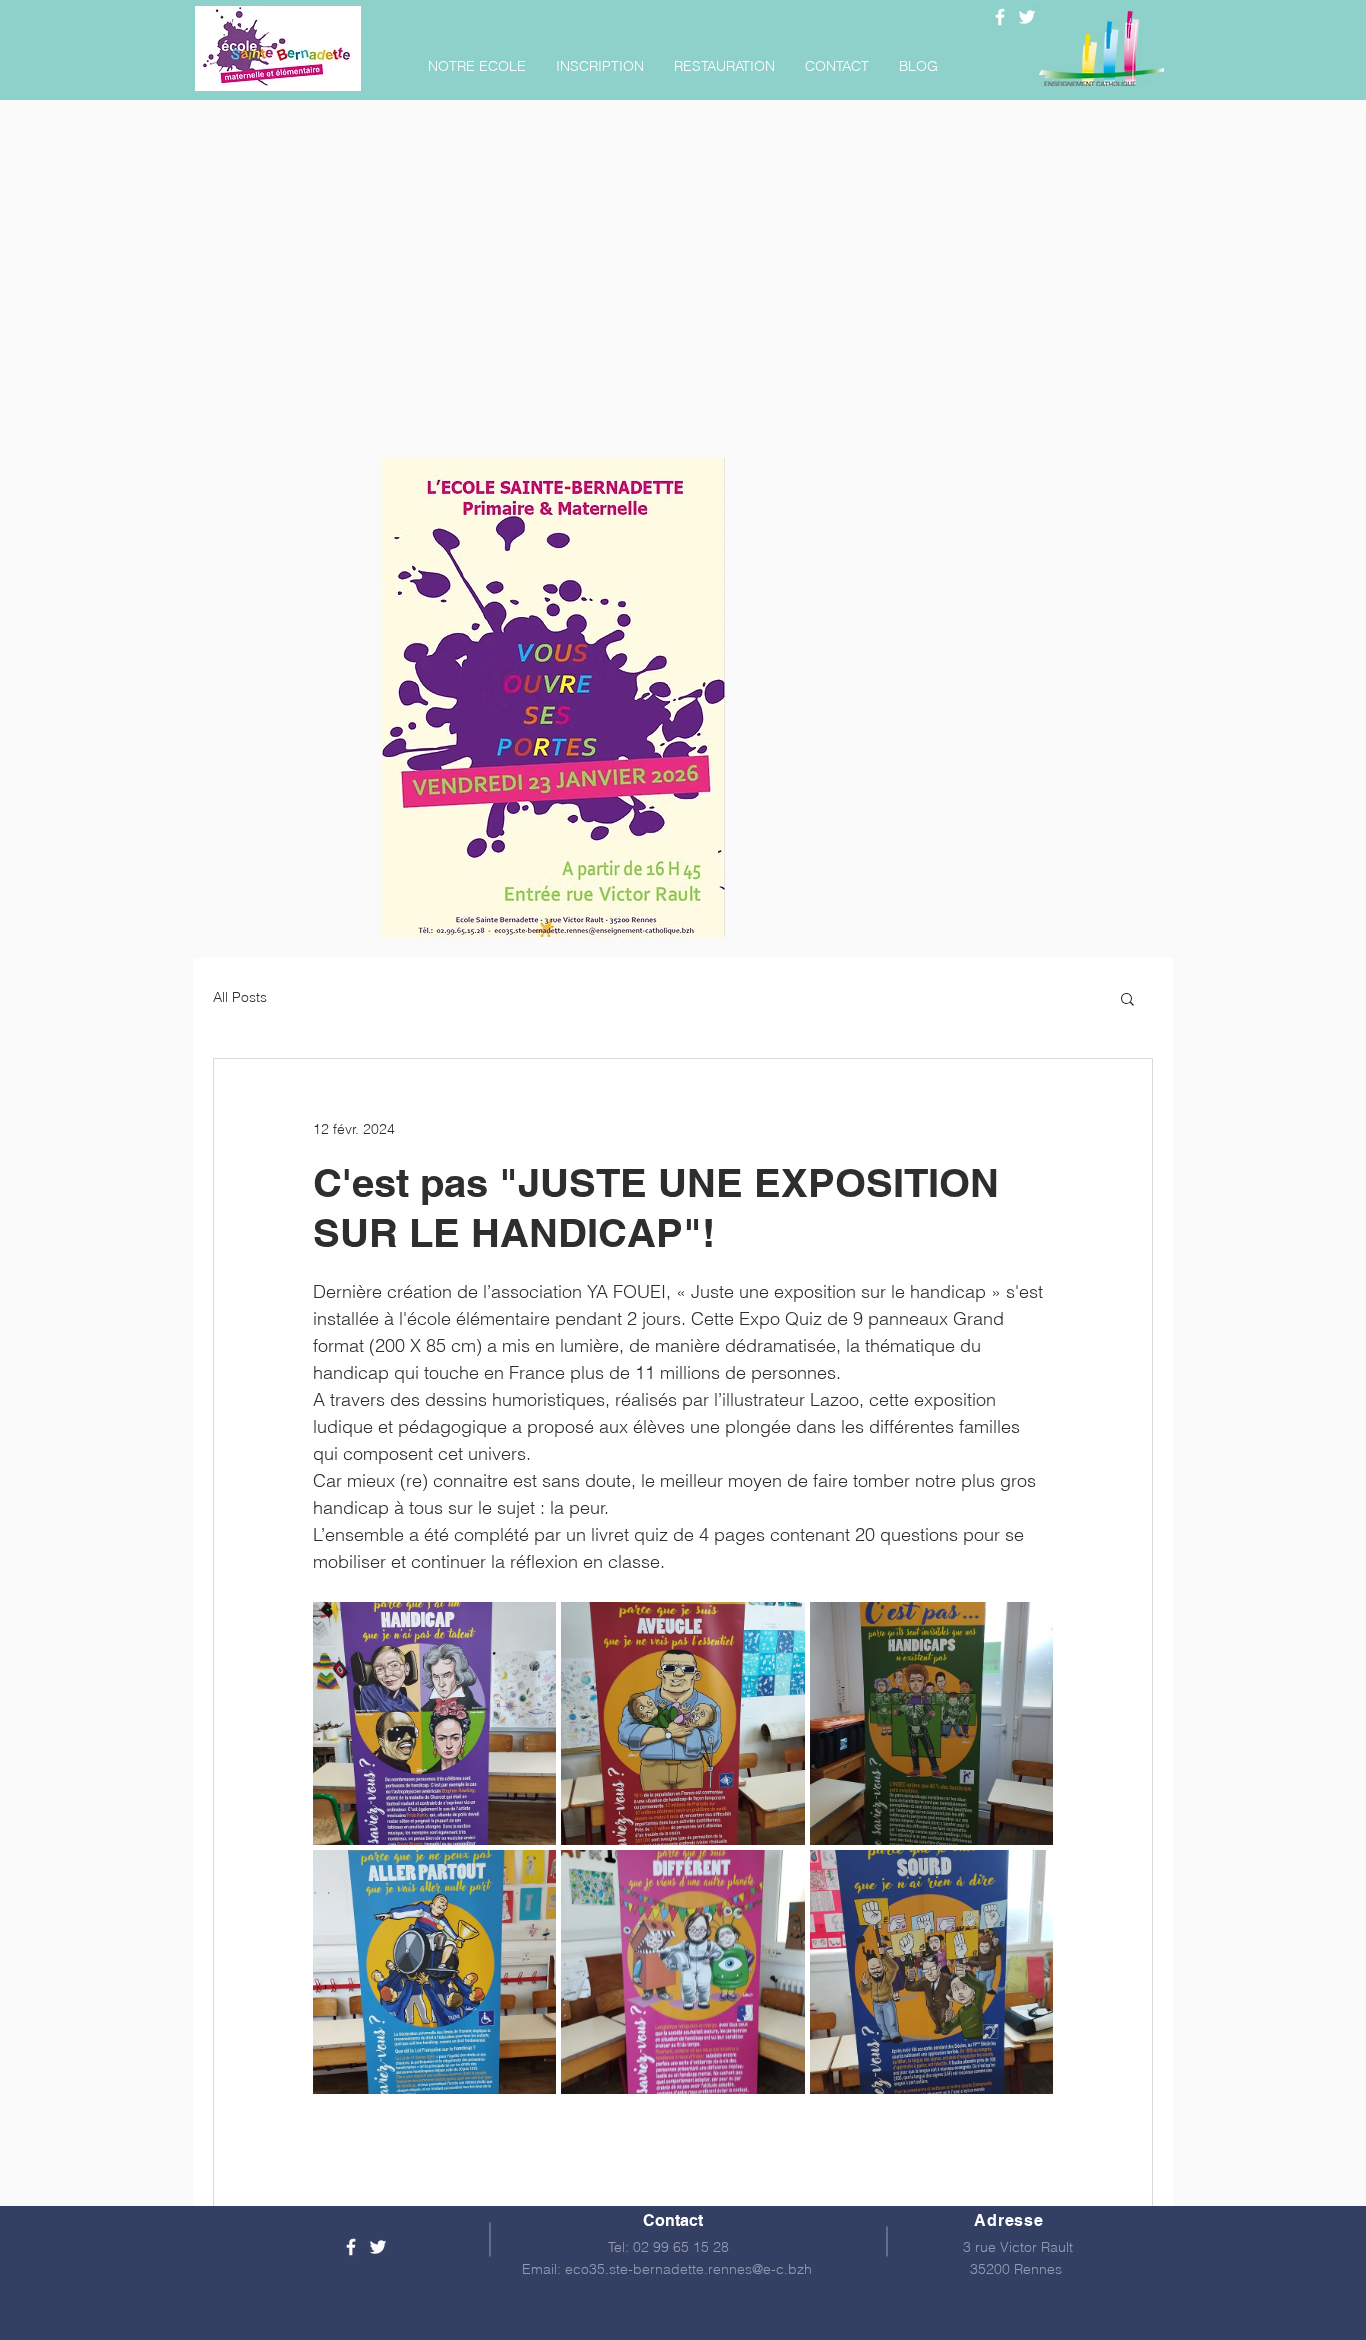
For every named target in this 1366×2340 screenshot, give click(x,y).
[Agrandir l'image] (434, 1723)
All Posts (240, 997)
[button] (477, 66)
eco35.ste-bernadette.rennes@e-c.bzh (688, 2269)
